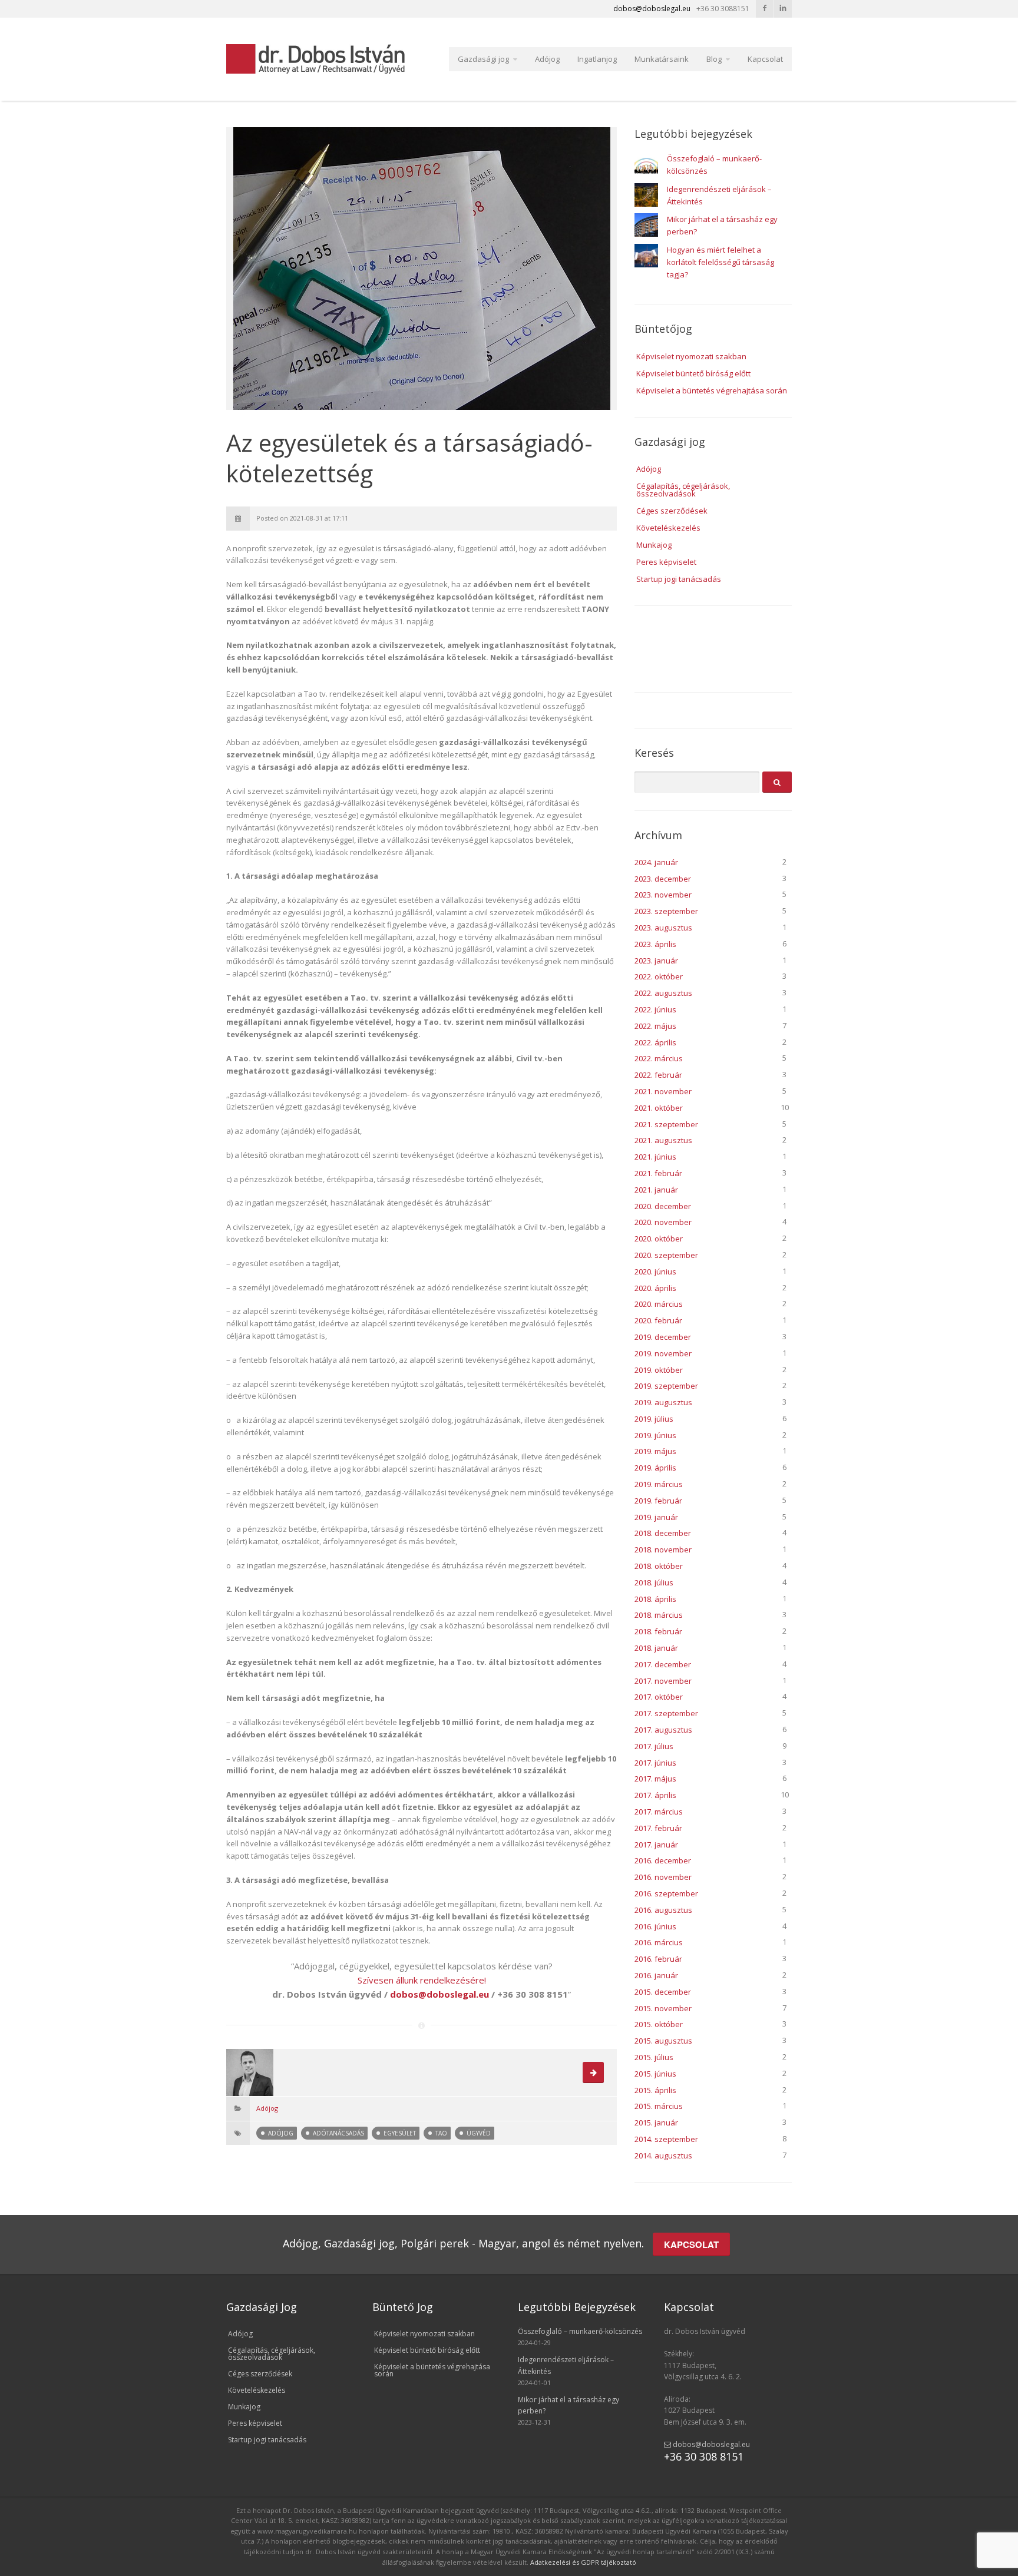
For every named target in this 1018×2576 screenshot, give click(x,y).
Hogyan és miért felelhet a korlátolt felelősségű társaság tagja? (720, 262)
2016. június (655, 1926)
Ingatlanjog (597, 59)
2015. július (654, 2057)
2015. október (659, 2024)
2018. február (658, 1631)
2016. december (663, 1860)
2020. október (659, 1239)
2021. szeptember (666, 1124)
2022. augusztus (663, 993)
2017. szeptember (666, 1713)
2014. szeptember (666, 2139)
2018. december (663, 1533)
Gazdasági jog (483, 59)
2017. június (655, 1763)
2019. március (659, 1484)
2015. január (656, 2123)
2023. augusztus (663, 928)
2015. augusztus (663, 2041)
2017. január (656, 1845)
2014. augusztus (663, 2156)
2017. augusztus (663, 1730)
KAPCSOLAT (691, 2244)
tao (441, 2133)
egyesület (400, 2133)
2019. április (655, 1468)
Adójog (547, 59)
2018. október (659, 1566)
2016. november (663, 1877)
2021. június (655, 1157)
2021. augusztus (663, 1140)
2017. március (659, 1812)
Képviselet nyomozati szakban (691, 356)
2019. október (659, 1370)
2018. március (659, 1615)
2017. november (663, 1681)
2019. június (655, 1435)
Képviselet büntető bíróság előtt (693, 373)
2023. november (663, 895)
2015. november (663, 2008)
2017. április (655, 1795)
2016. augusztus (663, 1910)
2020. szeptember (666, 1255)
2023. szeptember (666, 911)
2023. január (656, 961)
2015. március (659, 2106)
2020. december (663, 1206)
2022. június (655, 1009)
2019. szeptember (666, 1386)
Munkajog (654, 545)
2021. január (656, 1190)
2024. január (656, 862)
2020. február (658, 1320)
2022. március (659, 1058)
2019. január (656, 1517)
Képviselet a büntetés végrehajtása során (712, 390)
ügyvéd (479, 2133)
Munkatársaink (662, 59)
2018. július (654, 1582)
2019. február (658, 1501)
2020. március (659, 1304)
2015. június (655, 2074)
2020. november (663, 1222)
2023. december (663, 879)
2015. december (663, 1992)
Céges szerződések (672, 511)
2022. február (658, 1075)
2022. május (655, 1026)
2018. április (655, 1599)
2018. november (663, 1549)
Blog (714, 59)
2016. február (658, 1959)
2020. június (655, 1272)
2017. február (658, 1828)
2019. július (654, 1419)
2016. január (656, 1975)
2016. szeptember (666, 1893)
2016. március (659, 1942)
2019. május (655, 1451)
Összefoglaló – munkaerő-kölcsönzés (580, 2331)
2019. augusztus (663, 1402)
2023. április (655, 944)
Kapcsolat (765, 59)
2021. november (663, 1091)
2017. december (663, 1664)
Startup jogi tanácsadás (679, 579)
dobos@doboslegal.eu (710, 2444)
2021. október (659, 1108)
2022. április (655, 1042)
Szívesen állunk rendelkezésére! (422, 1980)
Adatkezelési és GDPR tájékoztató (583, 2562)
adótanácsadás (338, 2133)
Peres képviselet (666, 562)
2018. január (656, 1648)
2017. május (655, 1779)
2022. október (659, 976)
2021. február (658, 1173)
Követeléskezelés (668, 528)
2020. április (655, 1288)
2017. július (654, 1746)
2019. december (663, 1337)
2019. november (663, 1353)
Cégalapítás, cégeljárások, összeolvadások (683, 490)
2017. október (659, 1697)
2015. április (655, 2090)
